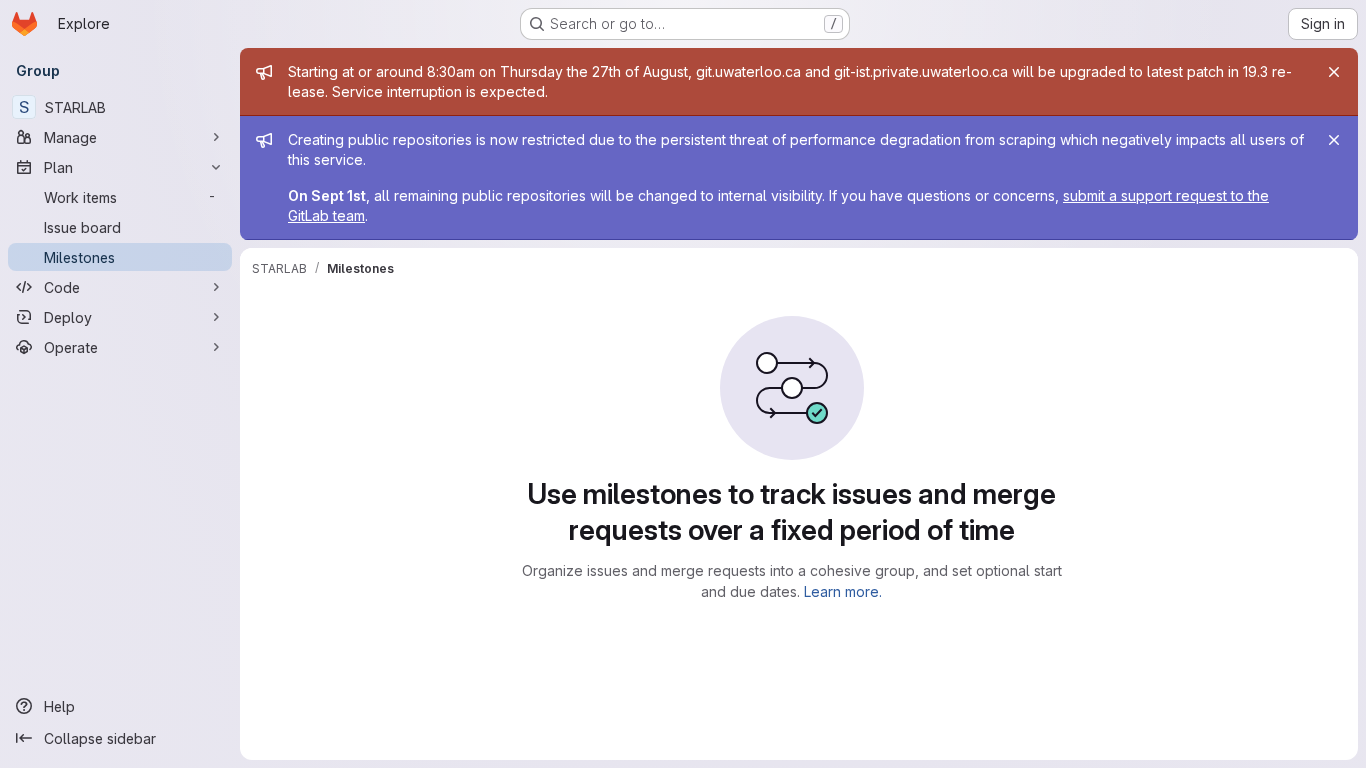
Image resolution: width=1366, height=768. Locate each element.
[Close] (1334, 72)
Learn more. (843, 591)
